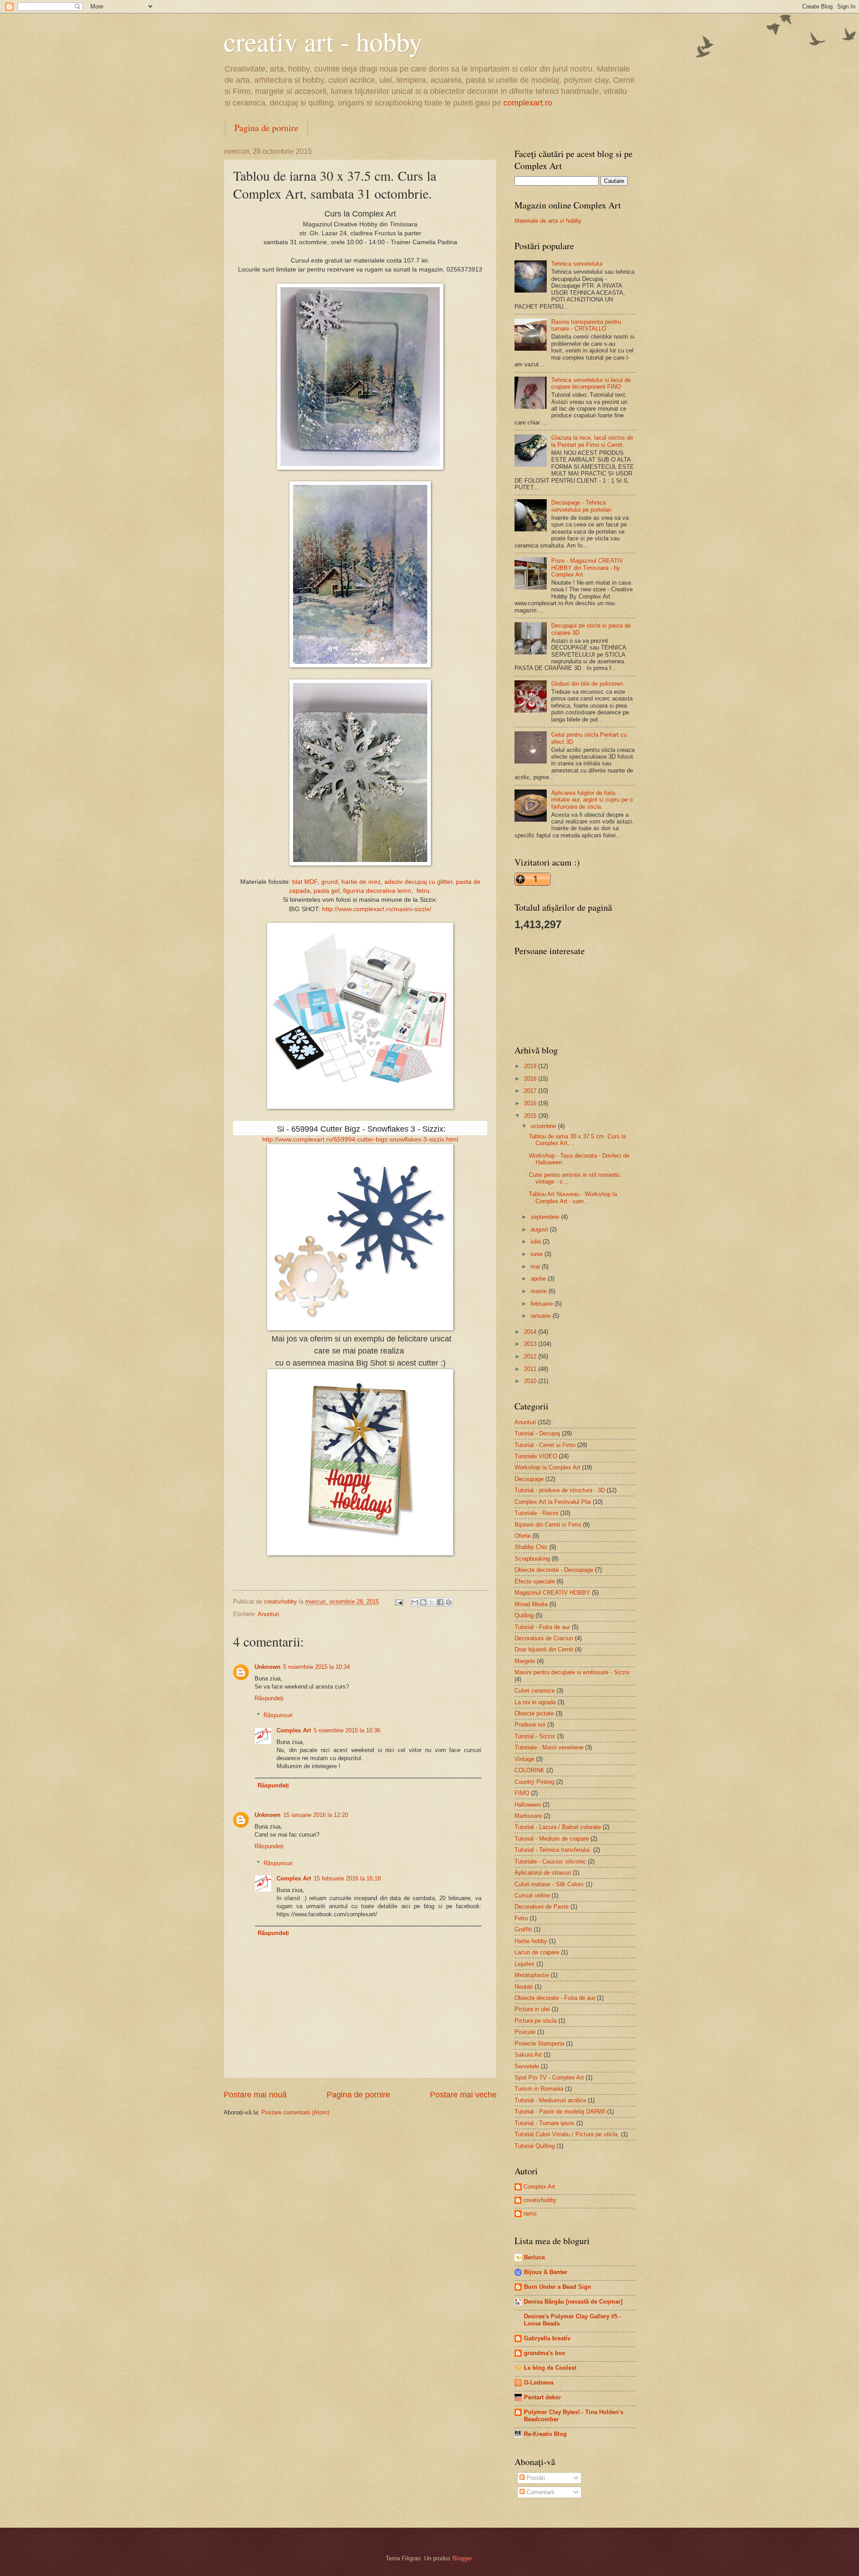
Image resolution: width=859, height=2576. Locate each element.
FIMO (522, 1793)
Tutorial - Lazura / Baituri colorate (558, 1827)
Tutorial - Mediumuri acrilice (550, 2100)
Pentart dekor (542, 2397)
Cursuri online (532, 1895)
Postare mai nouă (255, 2095)
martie (540, 1291)
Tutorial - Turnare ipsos (544, 2123)
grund (330, 882)
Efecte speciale (535, 1581)
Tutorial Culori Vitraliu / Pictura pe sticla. (567, 2134)
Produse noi (530, 1725)
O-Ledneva (539, 2383)
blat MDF (305, 882)
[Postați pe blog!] (423, 1602)
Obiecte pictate (534, 1713)
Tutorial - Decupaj (537, 1433)
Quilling (524, 1615)
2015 (531, 1116)
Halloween (528, 1805)
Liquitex (525, 1964)
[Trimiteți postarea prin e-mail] (399, 1602)
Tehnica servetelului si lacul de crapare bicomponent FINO (591, 383)
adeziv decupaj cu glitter (418, 882)
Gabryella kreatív (547, 2338)
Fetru (521, 1918)
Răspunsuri (278, 1715)
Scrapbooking (532, 1559)
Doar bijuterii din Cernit (544, 1649)
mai (536, 1267)
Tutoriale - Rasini (536, 1513)
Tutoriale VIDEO (536, 1456)
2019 (531, 1066)
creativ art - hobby (323, 41)
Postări (535, 2478)
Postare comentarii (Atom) (295, 2112)
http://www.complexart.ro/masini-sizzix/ (377, 909)
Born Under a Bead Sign (557, 2287)
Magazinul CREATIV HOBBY (552, 1593)
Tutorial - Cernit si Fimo (545, 1445)
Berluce (534, 2257)
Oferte (523, 1536)
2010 (531, 1381)
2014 (531, 1332)
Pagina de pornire (266, 128)
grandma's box (544, 2353)
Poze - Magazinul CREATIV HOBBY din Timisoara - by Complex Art (587, 568)
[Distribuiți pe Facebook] (440, 1602)
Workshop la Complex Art (547, 1467)
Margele (525, 1661)
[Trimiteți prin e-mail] (415, 1602)
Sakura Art (528, 2055)
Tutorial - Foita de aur (542, 1627)
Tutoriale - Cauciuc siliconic (550, 1861)
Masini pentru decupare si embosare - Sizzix (572, 1672)
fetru (423, 891)
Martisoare (528, 1816)
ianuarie (542, 1316)
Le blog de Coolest (550, 2368)
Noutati (524, 1987)
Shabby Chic (531, 1547)
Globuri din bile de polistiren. (588, 684)
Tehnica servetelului (577, 264)
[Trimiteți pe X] (432, 1602)
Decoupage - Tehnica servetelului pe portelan (581, 506)
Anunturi (268, 1614)
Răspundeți (269, 1698)
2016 (531, 1103)
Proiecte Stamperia (539, 2043)
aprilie (539, 1279)
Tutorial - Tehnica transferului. (553, 1850)
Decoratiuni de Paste (542, 1907)
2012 (531, 1356)
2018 (531, 1079)
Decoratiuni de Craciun (544, 1638)
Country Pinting (534, 1782)
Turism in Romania (539, 2089)
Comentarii (540, 2492)
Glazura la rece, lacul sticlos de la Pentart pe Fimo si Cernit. (592, 441)
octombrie (544, 1126)
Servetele (527, 2066)
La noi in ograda (535, 1702)
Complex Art (294, 1730)
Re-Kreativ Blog (545, 2434)
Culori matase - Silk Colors (549, 1884)
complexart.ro (528, 103)
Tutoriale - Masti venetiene (549, 1747)
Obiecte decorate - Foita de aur (555, 1998)
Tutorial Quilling (535, 2146)
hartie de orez (361, 882)
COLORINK (529, 1770)
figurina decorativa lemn (377, 891)
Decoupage (529, 1479)
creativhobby (540, 2200)
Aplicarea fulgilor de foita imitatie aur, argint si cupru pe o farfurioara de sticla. (592, 800)
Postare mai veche (463, 2095)
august (540, 1229)
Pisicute (525, 2032)
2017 (531, 1091)
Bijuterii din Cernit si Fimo (548, 1525)
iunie (538, 1254)
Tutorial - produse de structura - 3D (560, 1490)
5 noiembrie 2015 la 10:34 (317, 1667)
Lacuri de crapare (537, 1952)
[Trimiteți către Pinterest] (449, 1602)
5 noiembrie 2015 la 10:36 (347, 1730)
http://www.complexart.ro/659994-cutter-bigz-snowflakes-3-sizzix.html (360, 1139)
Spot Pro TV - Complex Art (549, 2077)
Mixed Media (531, 1604)
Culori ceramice (535, 1691)
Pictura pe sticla (536, 2021)
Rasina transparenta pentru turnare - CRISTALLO (586, 325)
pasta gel (327, 891)
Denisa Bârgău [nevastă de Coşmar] (573, 2302)
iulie (537, 1241)
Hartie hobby (531, 1941)
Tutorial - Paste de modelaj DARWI (560, 2111)
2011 (531, 1369)
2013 (531, 1344)
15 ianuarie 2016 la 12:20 (316, 1815)
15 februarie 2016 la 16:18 (347, 1878)
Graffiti (523, 1929)
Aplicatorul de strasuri (543, 1873)
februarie (543, 1304)
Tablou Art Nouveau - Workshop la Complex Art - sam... (573, 1197)
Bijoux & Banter (546, 2272)
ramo (530, 2213)
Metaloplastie (532, 1975)
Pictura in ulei (532, 2009)
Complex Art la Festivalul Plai (553, 1502)
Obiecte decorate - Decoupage (554, 1570)
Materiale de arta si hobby (548, 221)
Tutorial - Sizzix (535, 1736)
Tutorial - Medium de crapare (552, 1839)
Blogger (462, 2558)
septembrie (546, 1217)
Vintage (524, 1759)
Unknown (268, 1667)
